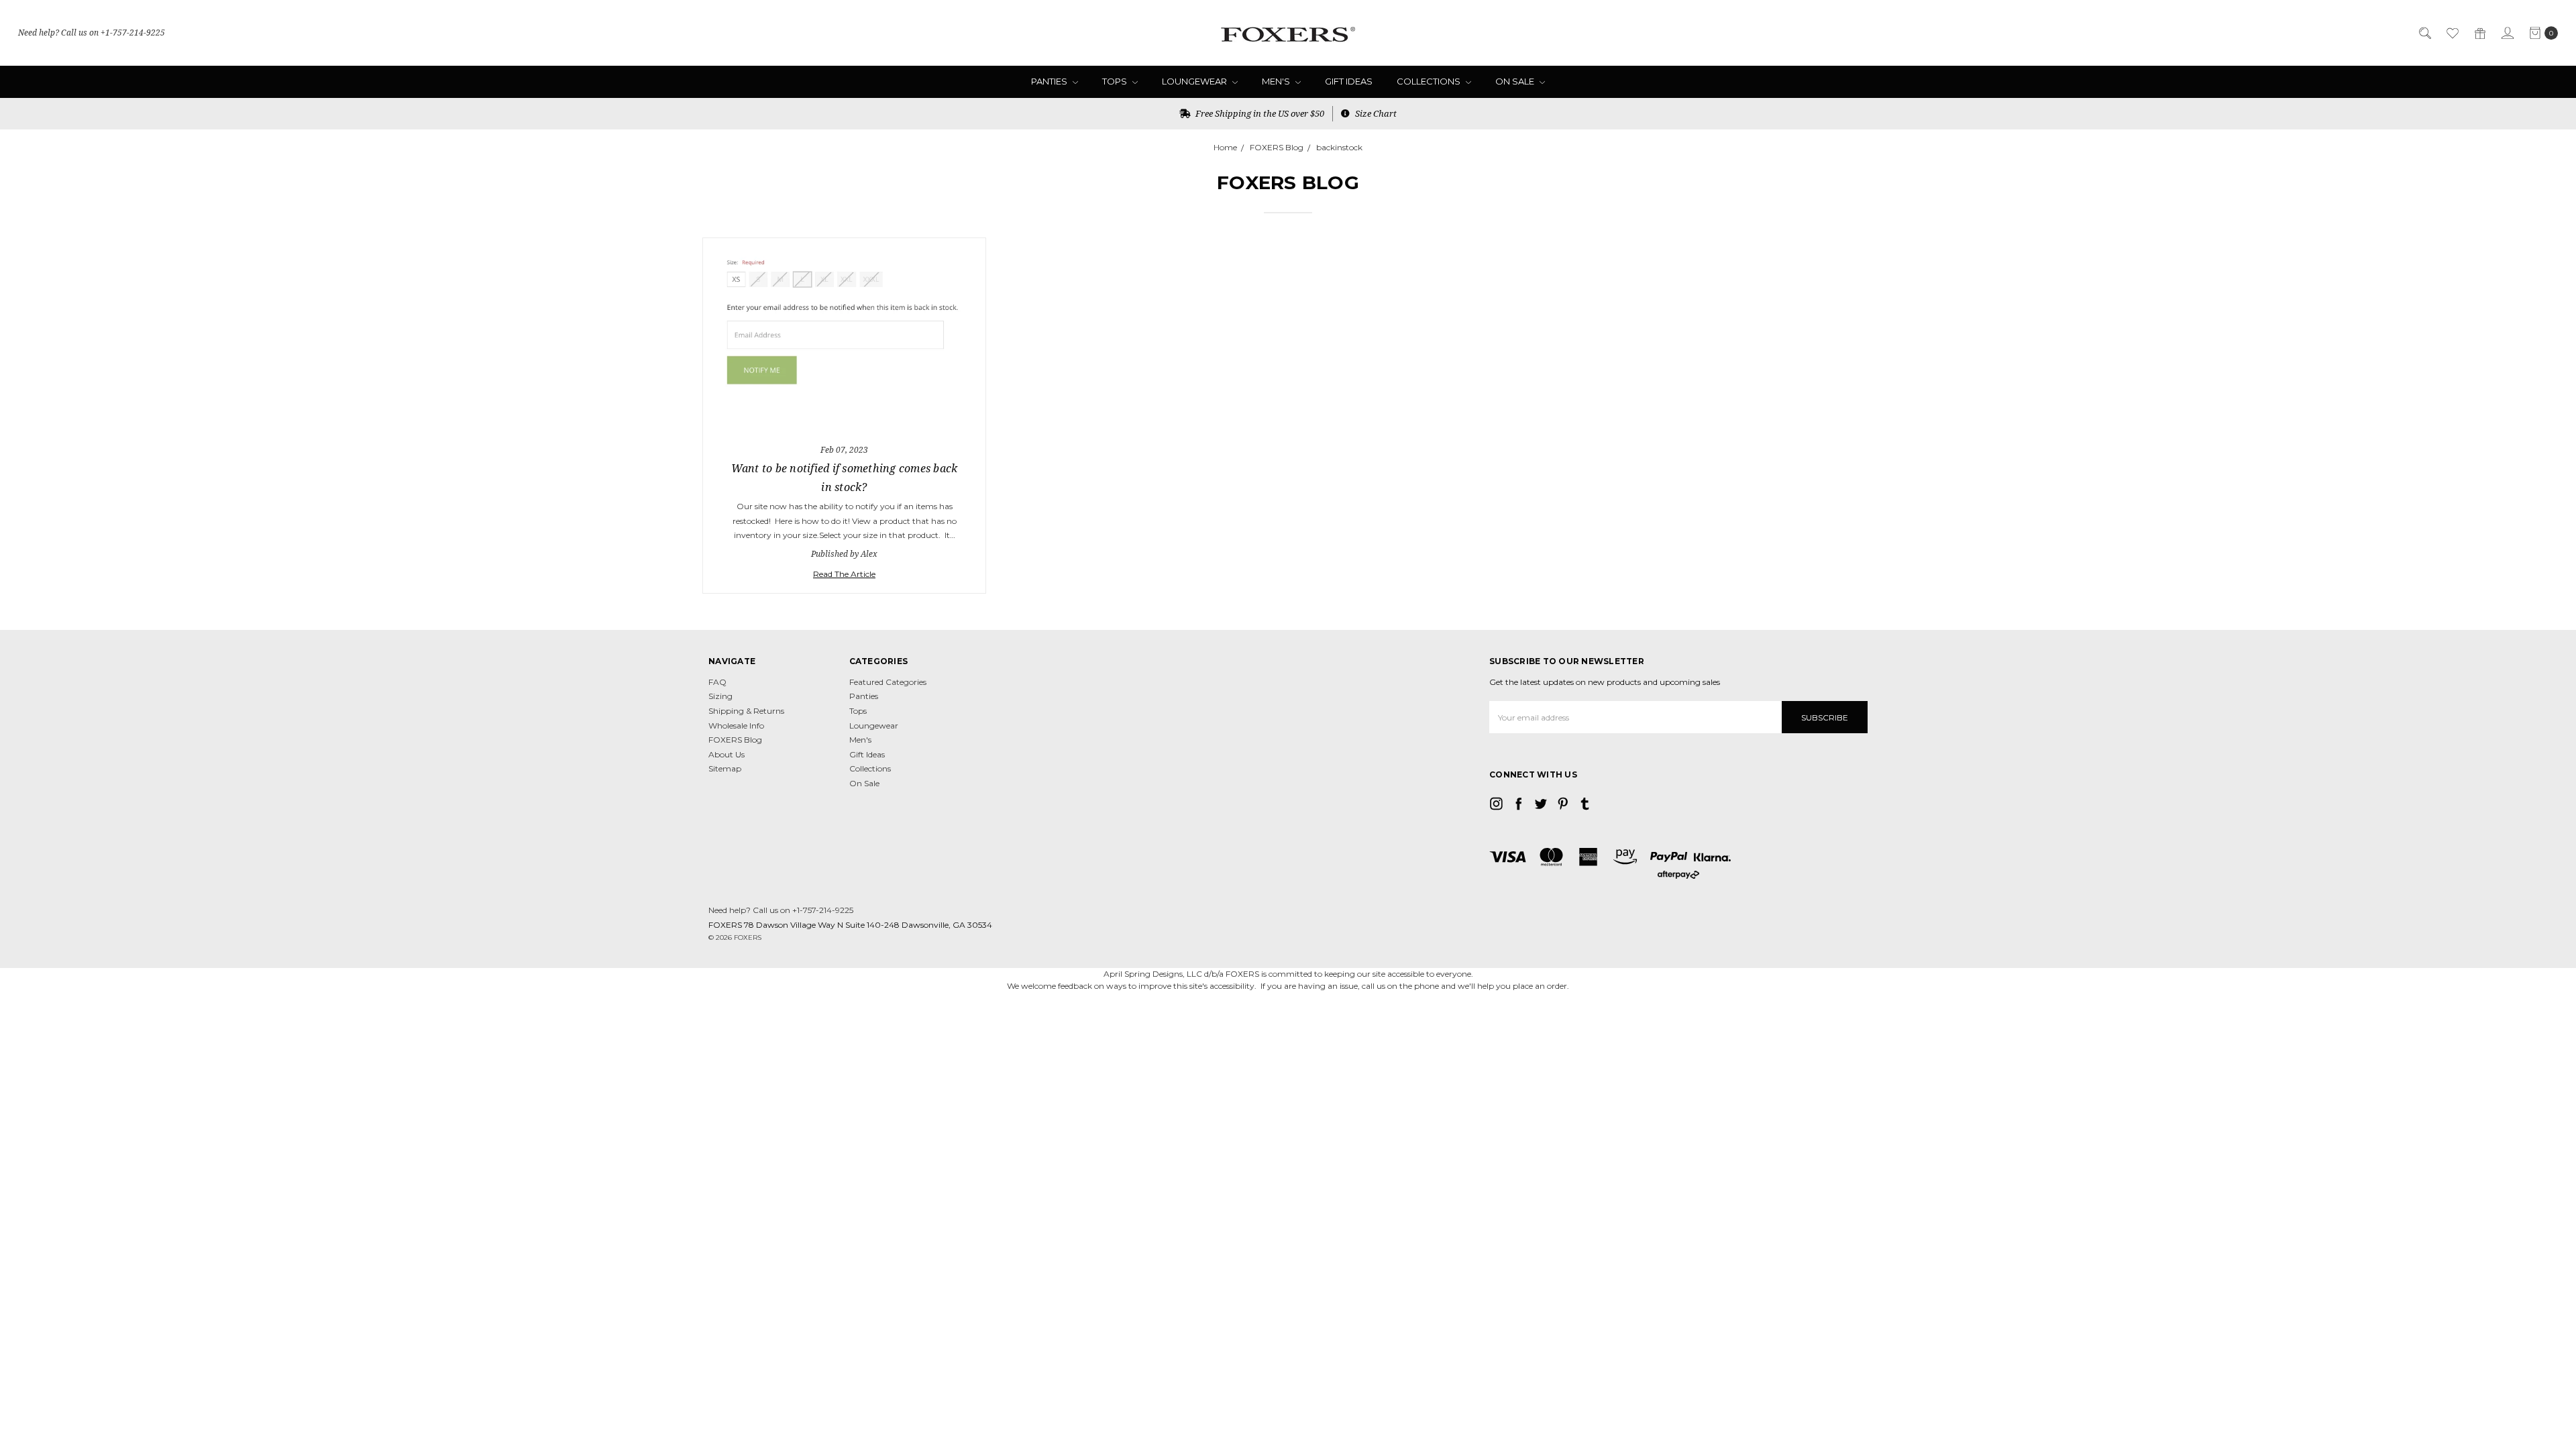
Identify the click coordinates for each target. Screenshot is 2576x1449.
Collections (1430, 81)
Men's (1277, 81)
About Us (727, 754)
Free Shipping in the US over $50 (1259, 113)
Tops (1116, 81)
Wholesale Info (736, 726)
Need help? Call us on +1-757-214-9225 (92, 33)
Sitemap (725, 768)
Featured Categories (888, 682)
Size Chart (1375, 113)
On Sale (1516, 81)
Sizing (720, 696)
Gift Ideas (1349, 81)
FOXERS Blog (735, 740)
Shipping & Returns (746, 711)
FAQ (717, 682)
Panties (1050, 81)
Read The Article (844, 574)
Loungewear (1195, 81)
